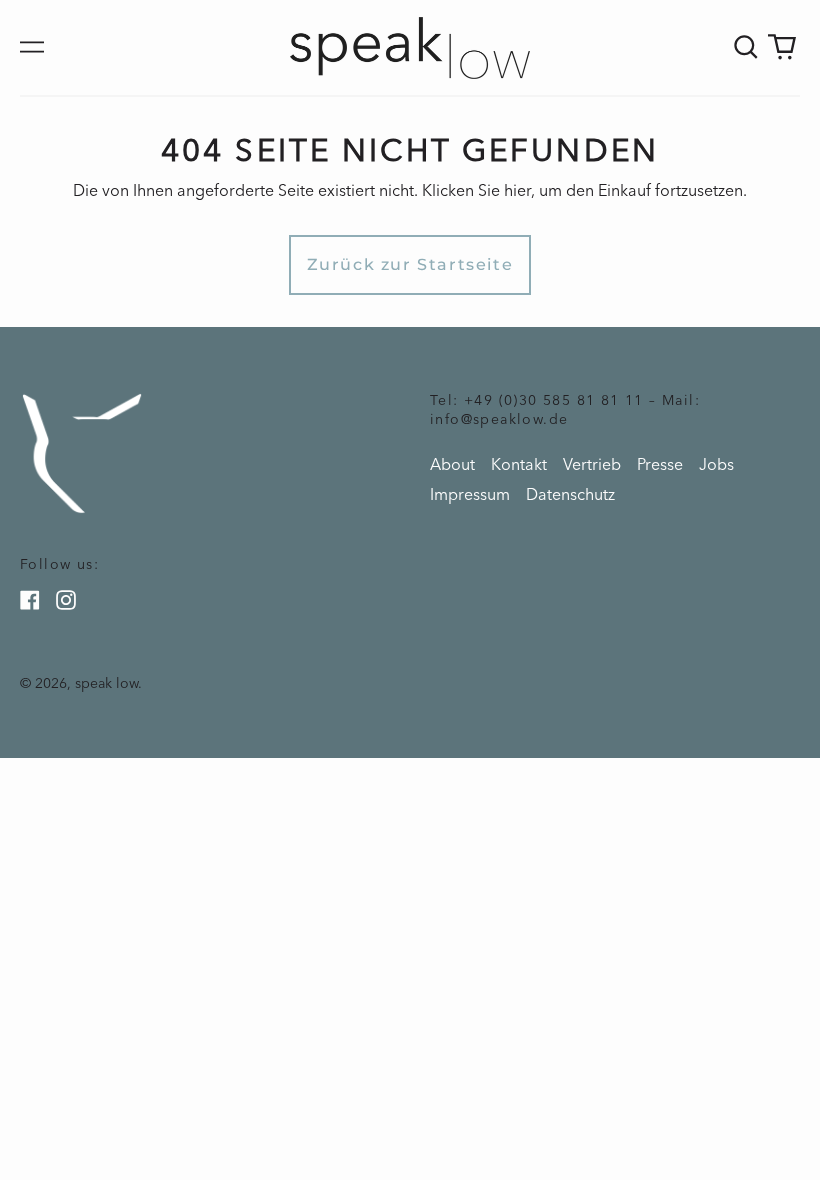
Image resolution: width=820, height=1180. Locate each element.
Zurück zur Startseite (410, 264)
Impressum (470, 494)
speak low (106, 683)
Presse (660, 464)
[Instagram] (66, 600)
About (452, 464)
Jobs (716, 464)
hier (517, 190)
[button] (746, 47)
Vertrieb (592, 464)
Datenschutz (570, 494)
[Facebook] (30, 600)
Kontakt (519, 464)
